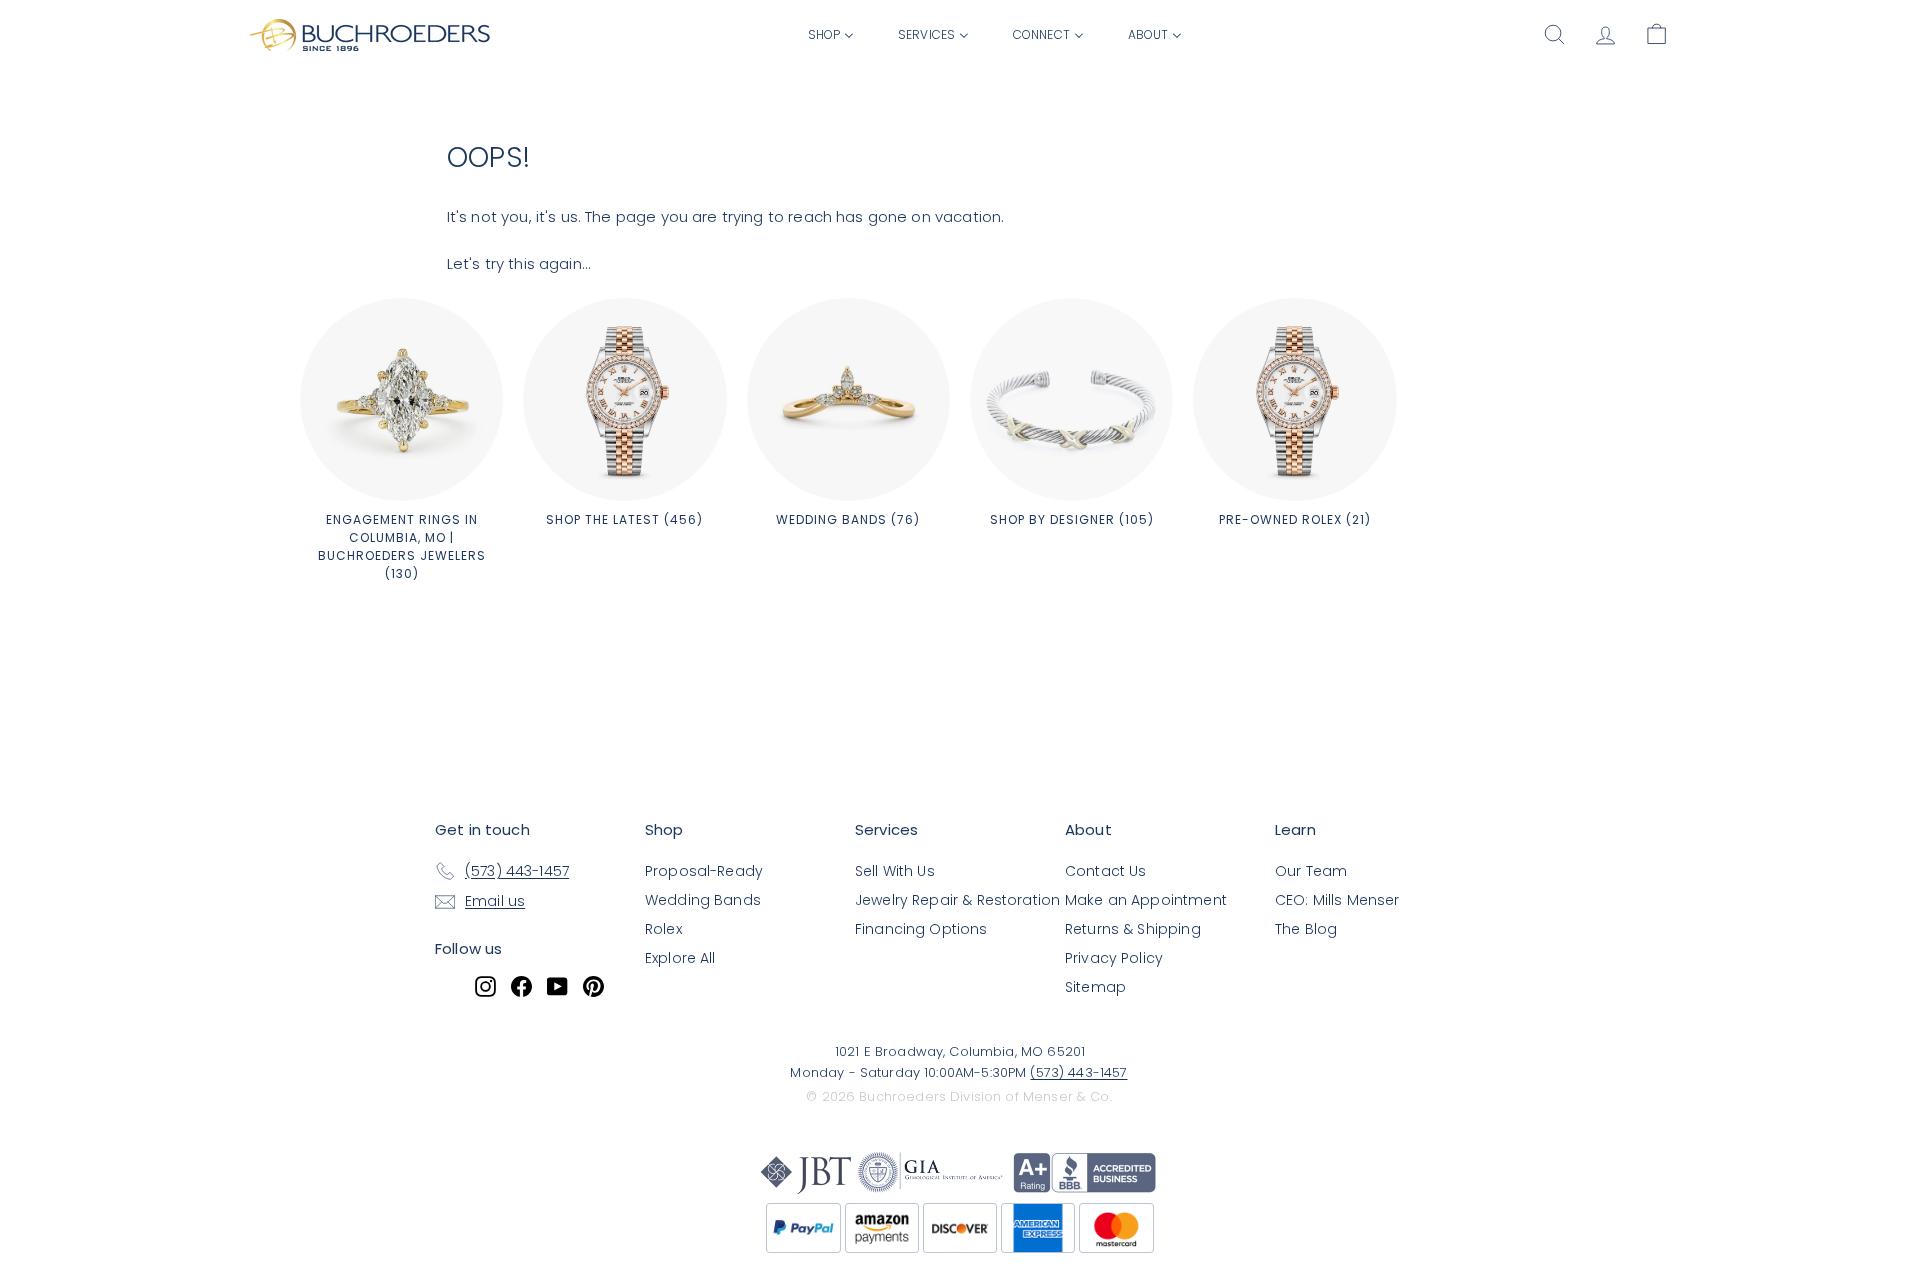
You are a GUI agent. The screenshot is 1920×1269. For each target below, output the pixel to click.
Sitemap (1095, 987)
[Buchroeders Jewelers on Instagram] (485, 986)
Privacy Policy (1114, 958)
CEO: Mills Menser (1337, 900)
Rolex (663, 929)
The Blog (1306, 929)
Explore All (680, 958)
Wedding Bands (703, 900)
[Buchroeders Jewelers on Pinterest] (593, 986)
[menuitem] (831, 34)
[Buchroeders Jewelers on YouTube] (557, 986)
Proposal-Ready (704, 871)
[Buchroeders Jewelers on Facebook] (521, 986)
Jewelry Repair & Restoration (957, 900)
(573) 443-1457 (1078, 1072)
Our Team (1311, 871)
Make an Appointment (1146, 900)
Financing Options (921, 929)
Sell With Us (895, 871)
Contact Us (1106, 871)
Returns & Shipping (1133, 929)
